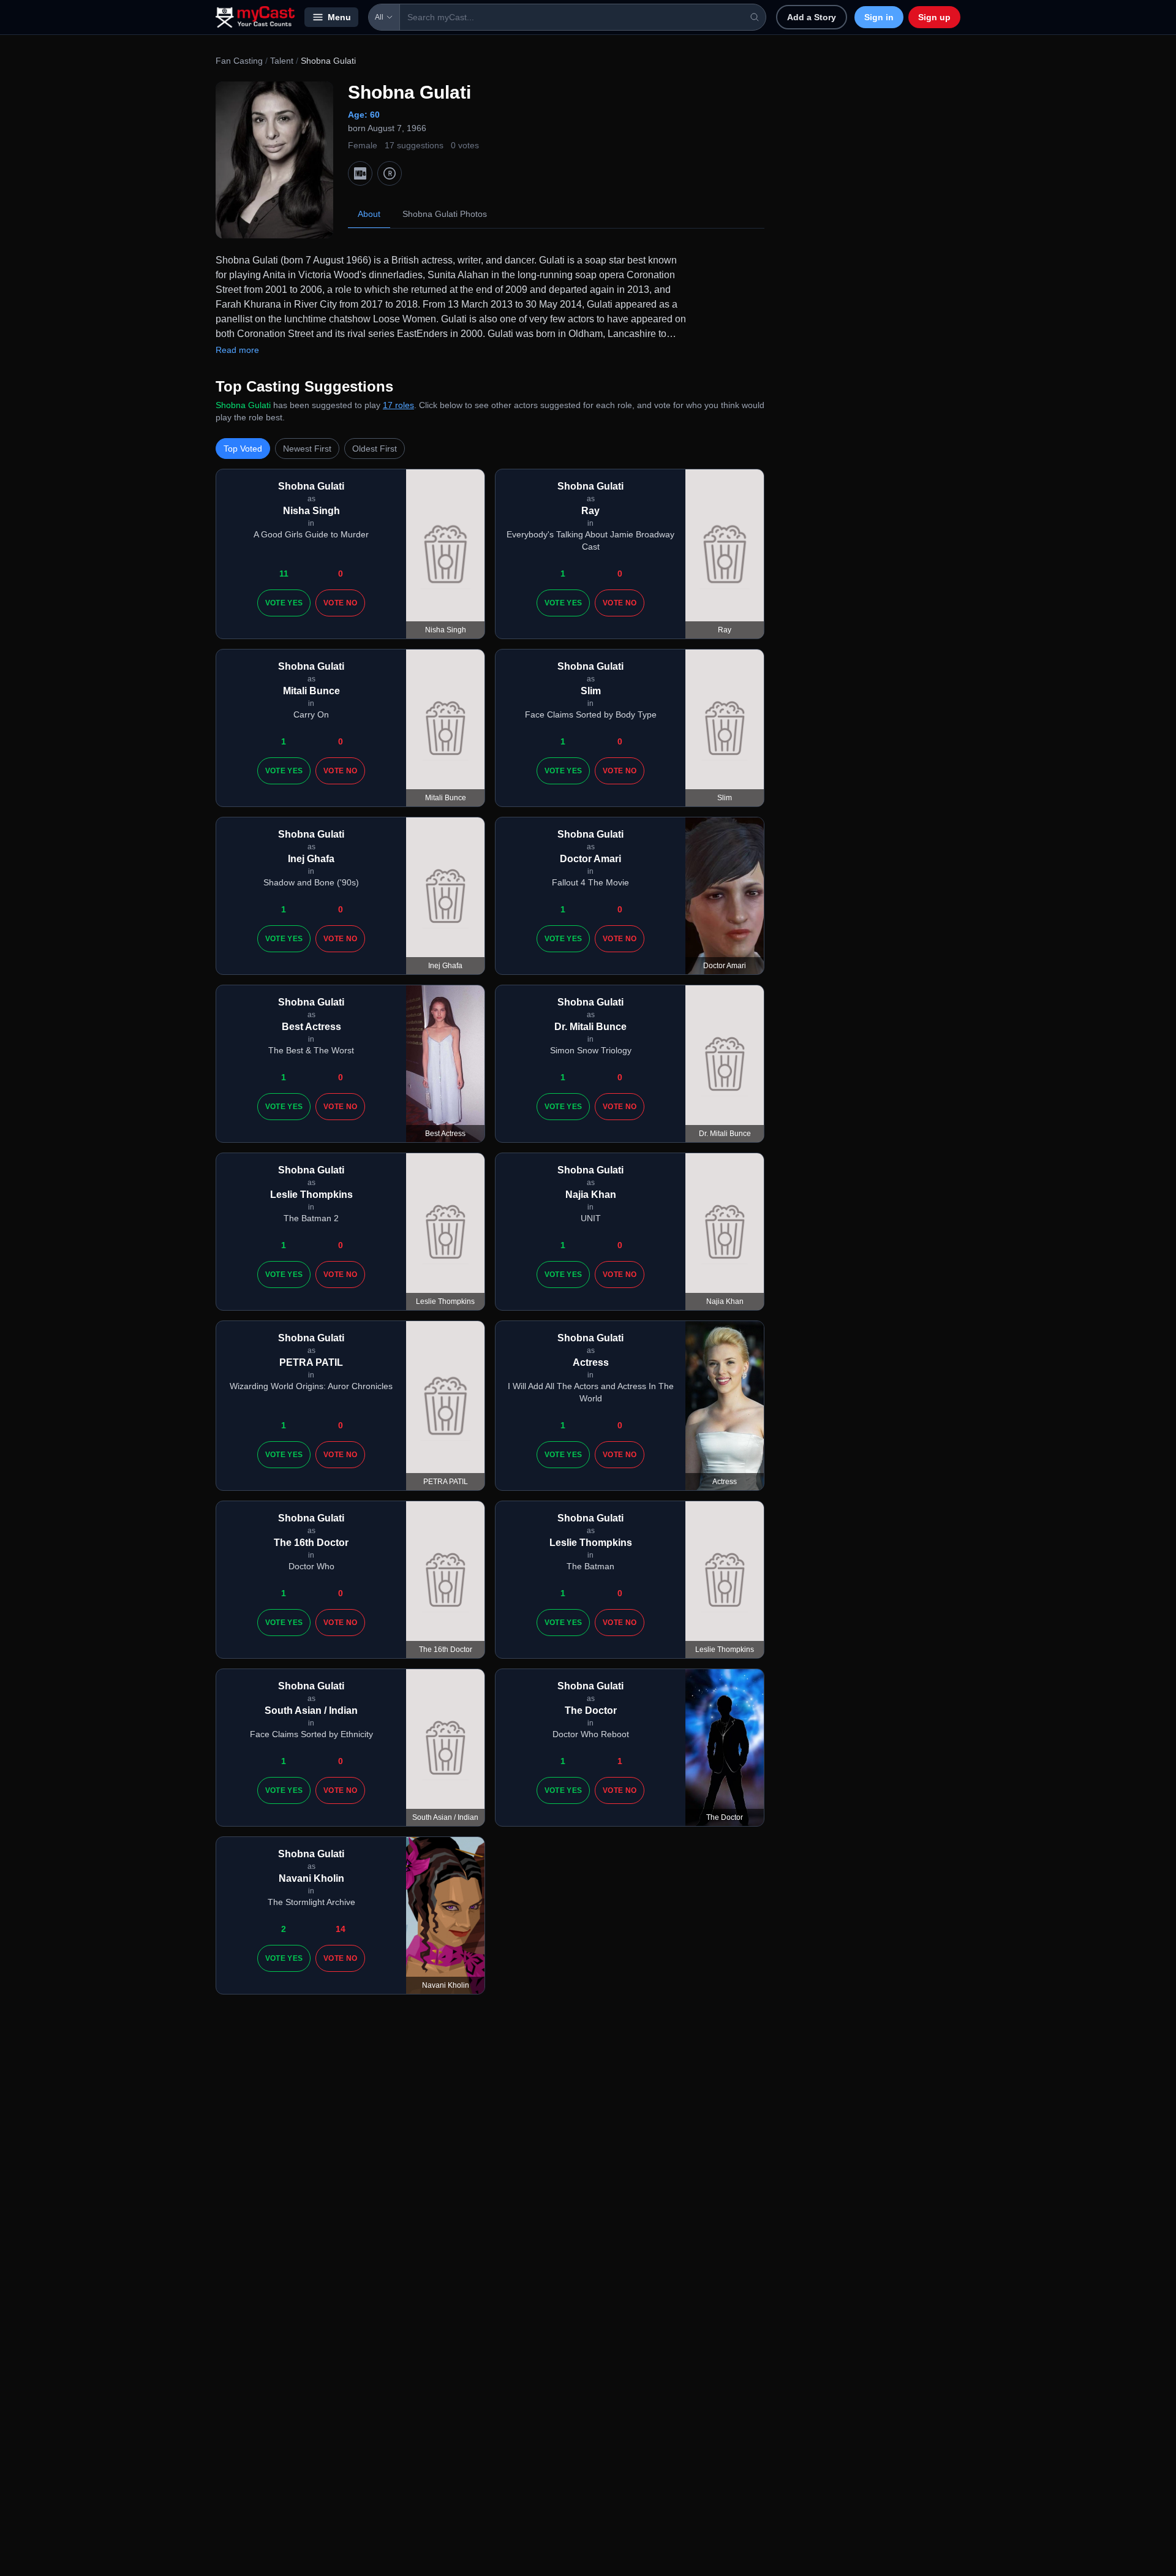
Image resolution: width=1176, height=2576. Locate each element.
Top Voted (243, 449)
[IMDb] (360, 173)
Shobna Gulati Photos (445, 214)
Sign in (879, 17)
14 (341, 1929)
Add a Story (812, 17)
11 (284, 574)
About (369, 214)
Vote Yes (284, 603)
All (379, 17)
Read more (237, 350)
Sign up (934, 17)
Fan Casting (239, 61)
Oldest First (375, 449)
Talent (282, 61)
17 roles (398, 405)
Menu (339, 17)
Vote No (340, 603)
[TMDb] (390, 173)
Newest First (307, 449)
